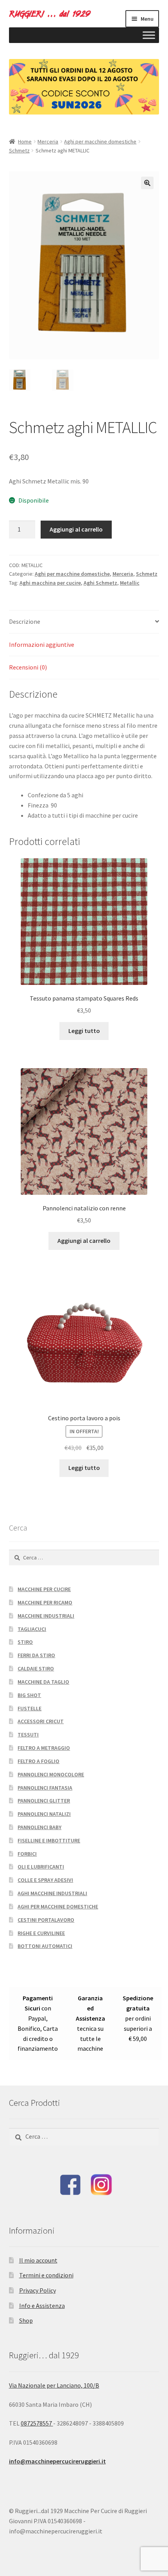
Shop (26, 2320)
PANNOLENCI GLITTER (44, 1801)
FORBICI (27, 1854)
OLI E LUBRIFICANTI (41, 1867)
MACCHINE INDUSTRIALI (46, 1616)
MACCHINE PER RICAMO (45, 1602)
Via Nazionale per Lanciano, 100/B (54, 2385)
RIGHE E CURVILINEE (41, 1933)
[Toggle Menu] (149, 35)
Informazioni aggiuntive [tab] (42, 644)
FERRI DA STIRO (36, 1655)
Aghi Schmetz (100, 583)
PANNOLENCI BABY (39, 1827)
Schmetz (19, 150)
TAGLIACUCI (32, 1629)
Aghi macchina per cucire (50, 583)
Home (25, 141)
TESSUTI (28, 1735)
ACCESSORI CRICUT (41, 1721)
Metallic (130, 583)
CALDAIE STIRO (36, 1668)
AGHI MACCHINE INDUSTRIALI (52, 1893)
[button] (147, 183)
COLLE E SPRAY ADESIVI (45, 1880)
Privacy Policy (38, 2290)
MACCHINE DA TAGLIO (43, 1682)
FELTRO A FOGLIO (38, 1761)
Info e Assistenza (42, 2306)
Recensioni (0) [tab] (28, 667)
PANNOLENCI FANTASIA (45, 1788)
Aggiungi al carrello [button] (84, 1241)
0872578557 (37, 2423)
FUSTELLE (29, 1708)
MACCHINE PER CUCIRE (44, 1589)
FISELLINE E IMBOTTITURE (49, 1840)
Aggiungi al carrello (76, 529)
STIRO (25, 1642)
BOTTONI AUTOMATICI (45, 1946)
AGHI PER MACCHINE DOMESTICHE (58, 1906)
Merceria (48, 141)
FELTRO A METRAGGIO (44, 1748)
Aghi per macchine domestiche (100, 141)
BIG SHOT (29, 1695)
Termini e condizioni (46, 2275)
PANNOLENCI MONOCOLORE (51, 1774)
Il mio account (38, 2260)
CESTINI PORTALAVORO (46, 1920)
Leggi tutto (84, 1031)
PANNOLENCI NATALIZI (44, 1814)
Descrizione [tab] (25, 621)
